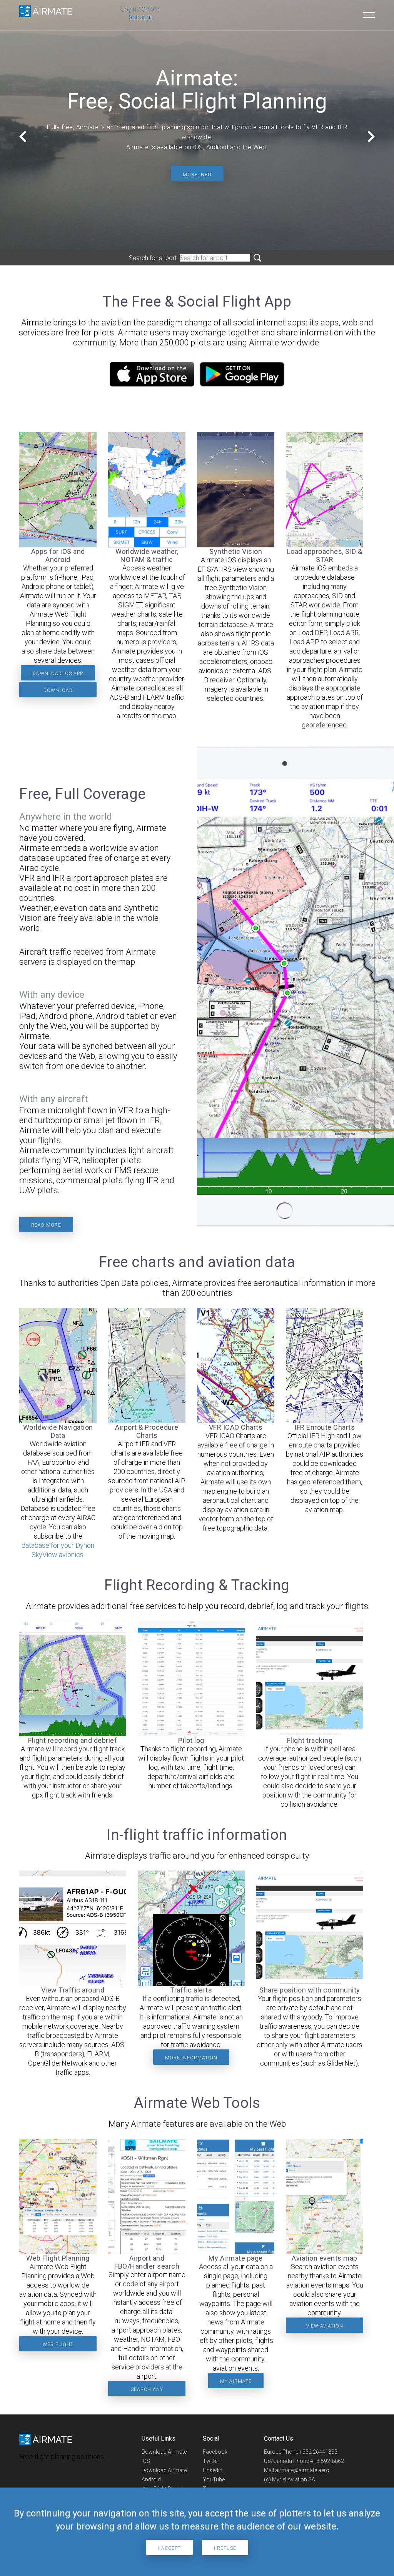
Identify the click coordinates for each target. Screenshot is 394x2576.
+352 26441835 (318, 2452)
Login (129, 9)
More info (197, 175)
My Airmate (236, 2381)
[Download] (152, 384)
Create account (144, 13)
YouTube (214, 2479)
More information (191, 2058)
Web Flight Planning (58, 2347)
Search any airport (147, 2392)
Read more (46, 1225)
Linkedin (213, 2470)
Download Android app (58, 693)
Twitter (211, 2461)
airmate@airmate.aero (302, 2470)
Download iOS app (58, 674)
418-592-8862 (327, 2461)
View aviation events (325, 2328)
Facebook (215, 2452)
